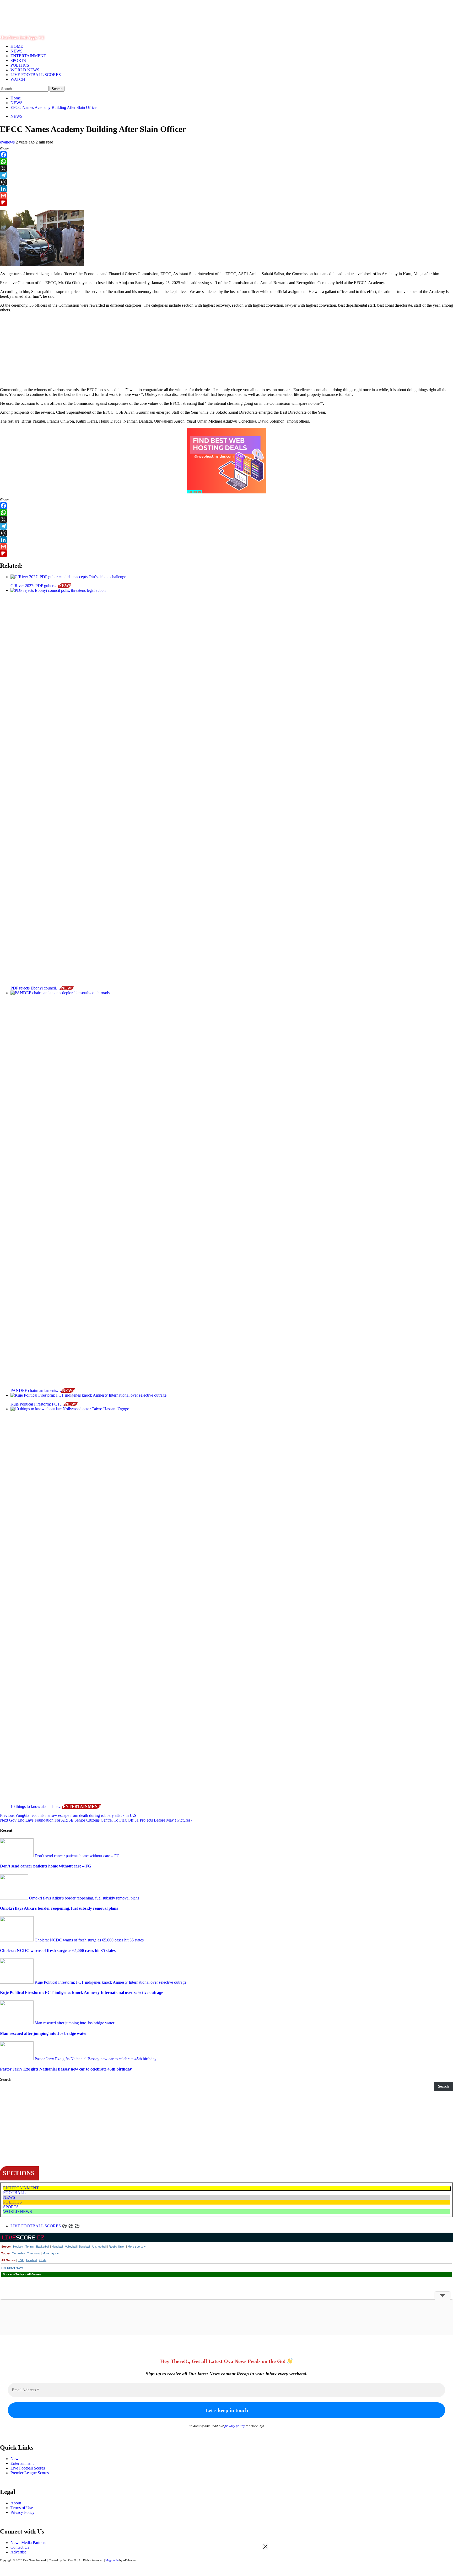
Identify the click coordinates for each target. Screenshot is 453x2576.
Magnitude (112, 2560)
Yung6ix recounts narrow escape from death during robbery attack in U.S (68, 1815)
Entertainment (22, 2463)
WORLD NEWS (25, 70)
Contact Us (20, 2547)
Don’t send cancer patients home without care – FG (77, 1856)
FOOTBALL (14, 2193)
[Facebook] (226, 155)
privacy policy (235, 2426)
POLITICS (20, 65)
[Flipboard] (226, 203)
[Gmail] (226, 196)
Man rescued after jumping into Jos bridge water (74, 2023)
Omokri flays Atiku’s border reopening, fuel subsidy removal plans (84, 1898)
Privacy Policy (23, 2512)
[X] (226, 168)
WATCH (18, 79)
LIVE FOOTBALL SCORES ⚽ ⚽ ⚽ (45, 2226)
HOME (17, 46)
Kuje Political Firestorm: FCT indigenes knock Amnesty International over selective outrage (110, 1982)
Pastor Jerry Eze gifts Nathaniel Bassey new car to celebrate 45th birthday (95, 2059)
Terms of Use (22, 2508)
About (16, 2503)
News (15, 2459)
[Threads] (226, 182)
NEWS (17, 51)
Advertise (18, 2552)
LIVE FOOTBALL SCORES (36, 75)
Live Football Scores (28, 2468)
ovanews (8, 142)
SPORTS (18, 60)
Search (6, 2079)
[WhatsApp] (226, 162)
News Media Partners (28, 2543)
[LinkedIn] (226, 189)
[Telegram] (226, 175)
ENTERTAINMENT (28, 56)
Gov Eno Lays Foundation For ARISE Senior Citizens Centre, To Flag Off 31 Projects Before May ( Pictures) (96, 1820)
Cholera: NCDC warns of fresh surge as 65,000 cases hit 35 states (89, 1940)
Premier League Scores (30, 2473)
